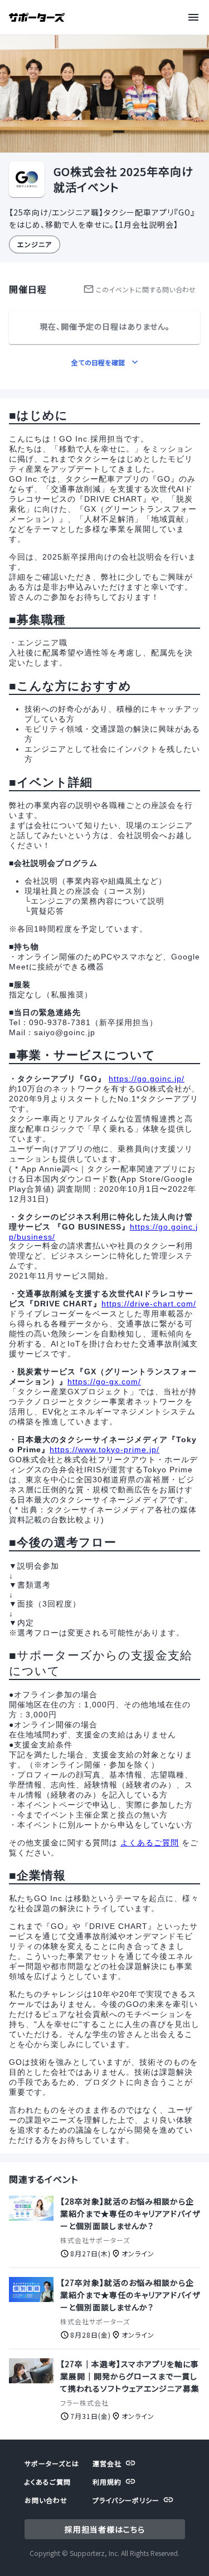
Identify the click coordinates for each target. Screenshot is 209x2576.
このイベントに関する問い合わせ (145, 289)
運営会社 (107, 2463)
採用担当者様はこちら (105, 2529)
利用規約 (107, 2482)
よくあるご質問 (150, 1843)
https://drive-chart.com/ (149, 1304)
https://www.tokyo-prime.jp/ (104, 1449)
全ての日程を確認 (98, 362)
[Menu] (196, 17)
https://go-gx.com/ (104, 1382)
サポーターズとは (52, 2463)
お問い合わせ (46, 2500)
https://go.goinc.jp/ (147, 1079)
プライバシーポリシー (126, 2500)
